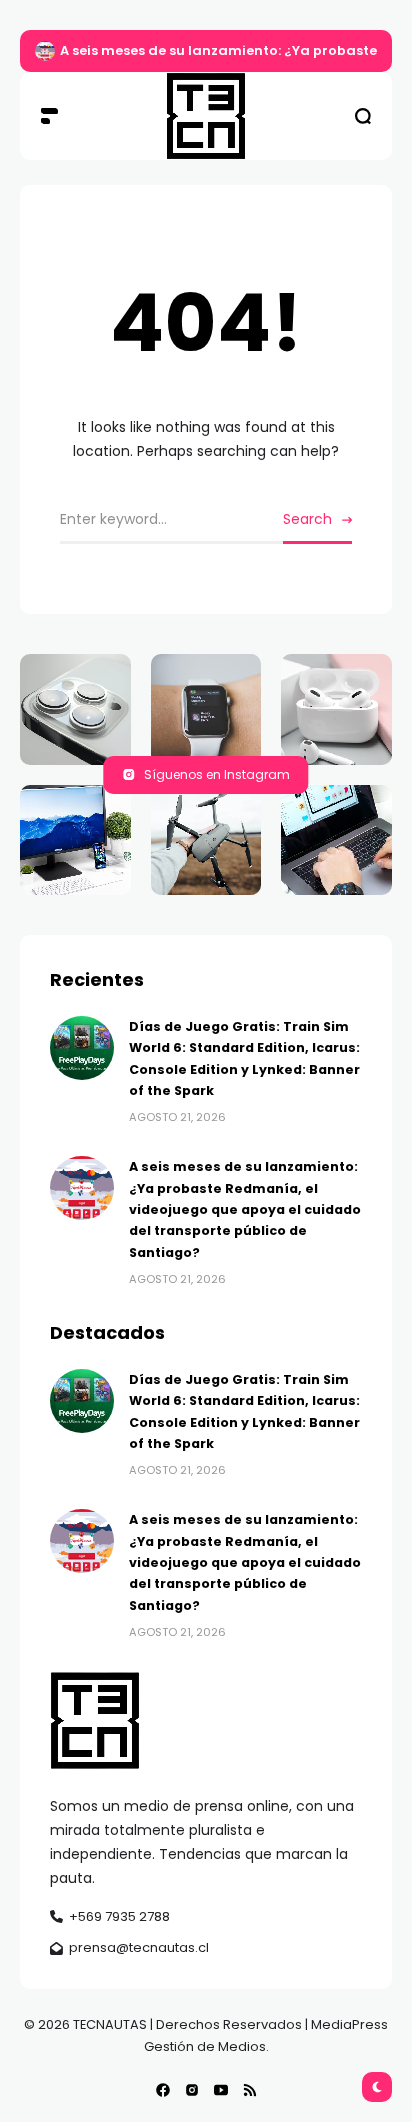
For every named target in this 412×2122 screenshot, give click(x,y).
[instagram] (192, 2090)
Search (307, 519)
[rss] (250, 2090)
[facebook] (163, 2090)
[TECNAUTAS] (206, 116)
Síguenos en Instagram (217, 774)
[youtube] (221, 2090)
